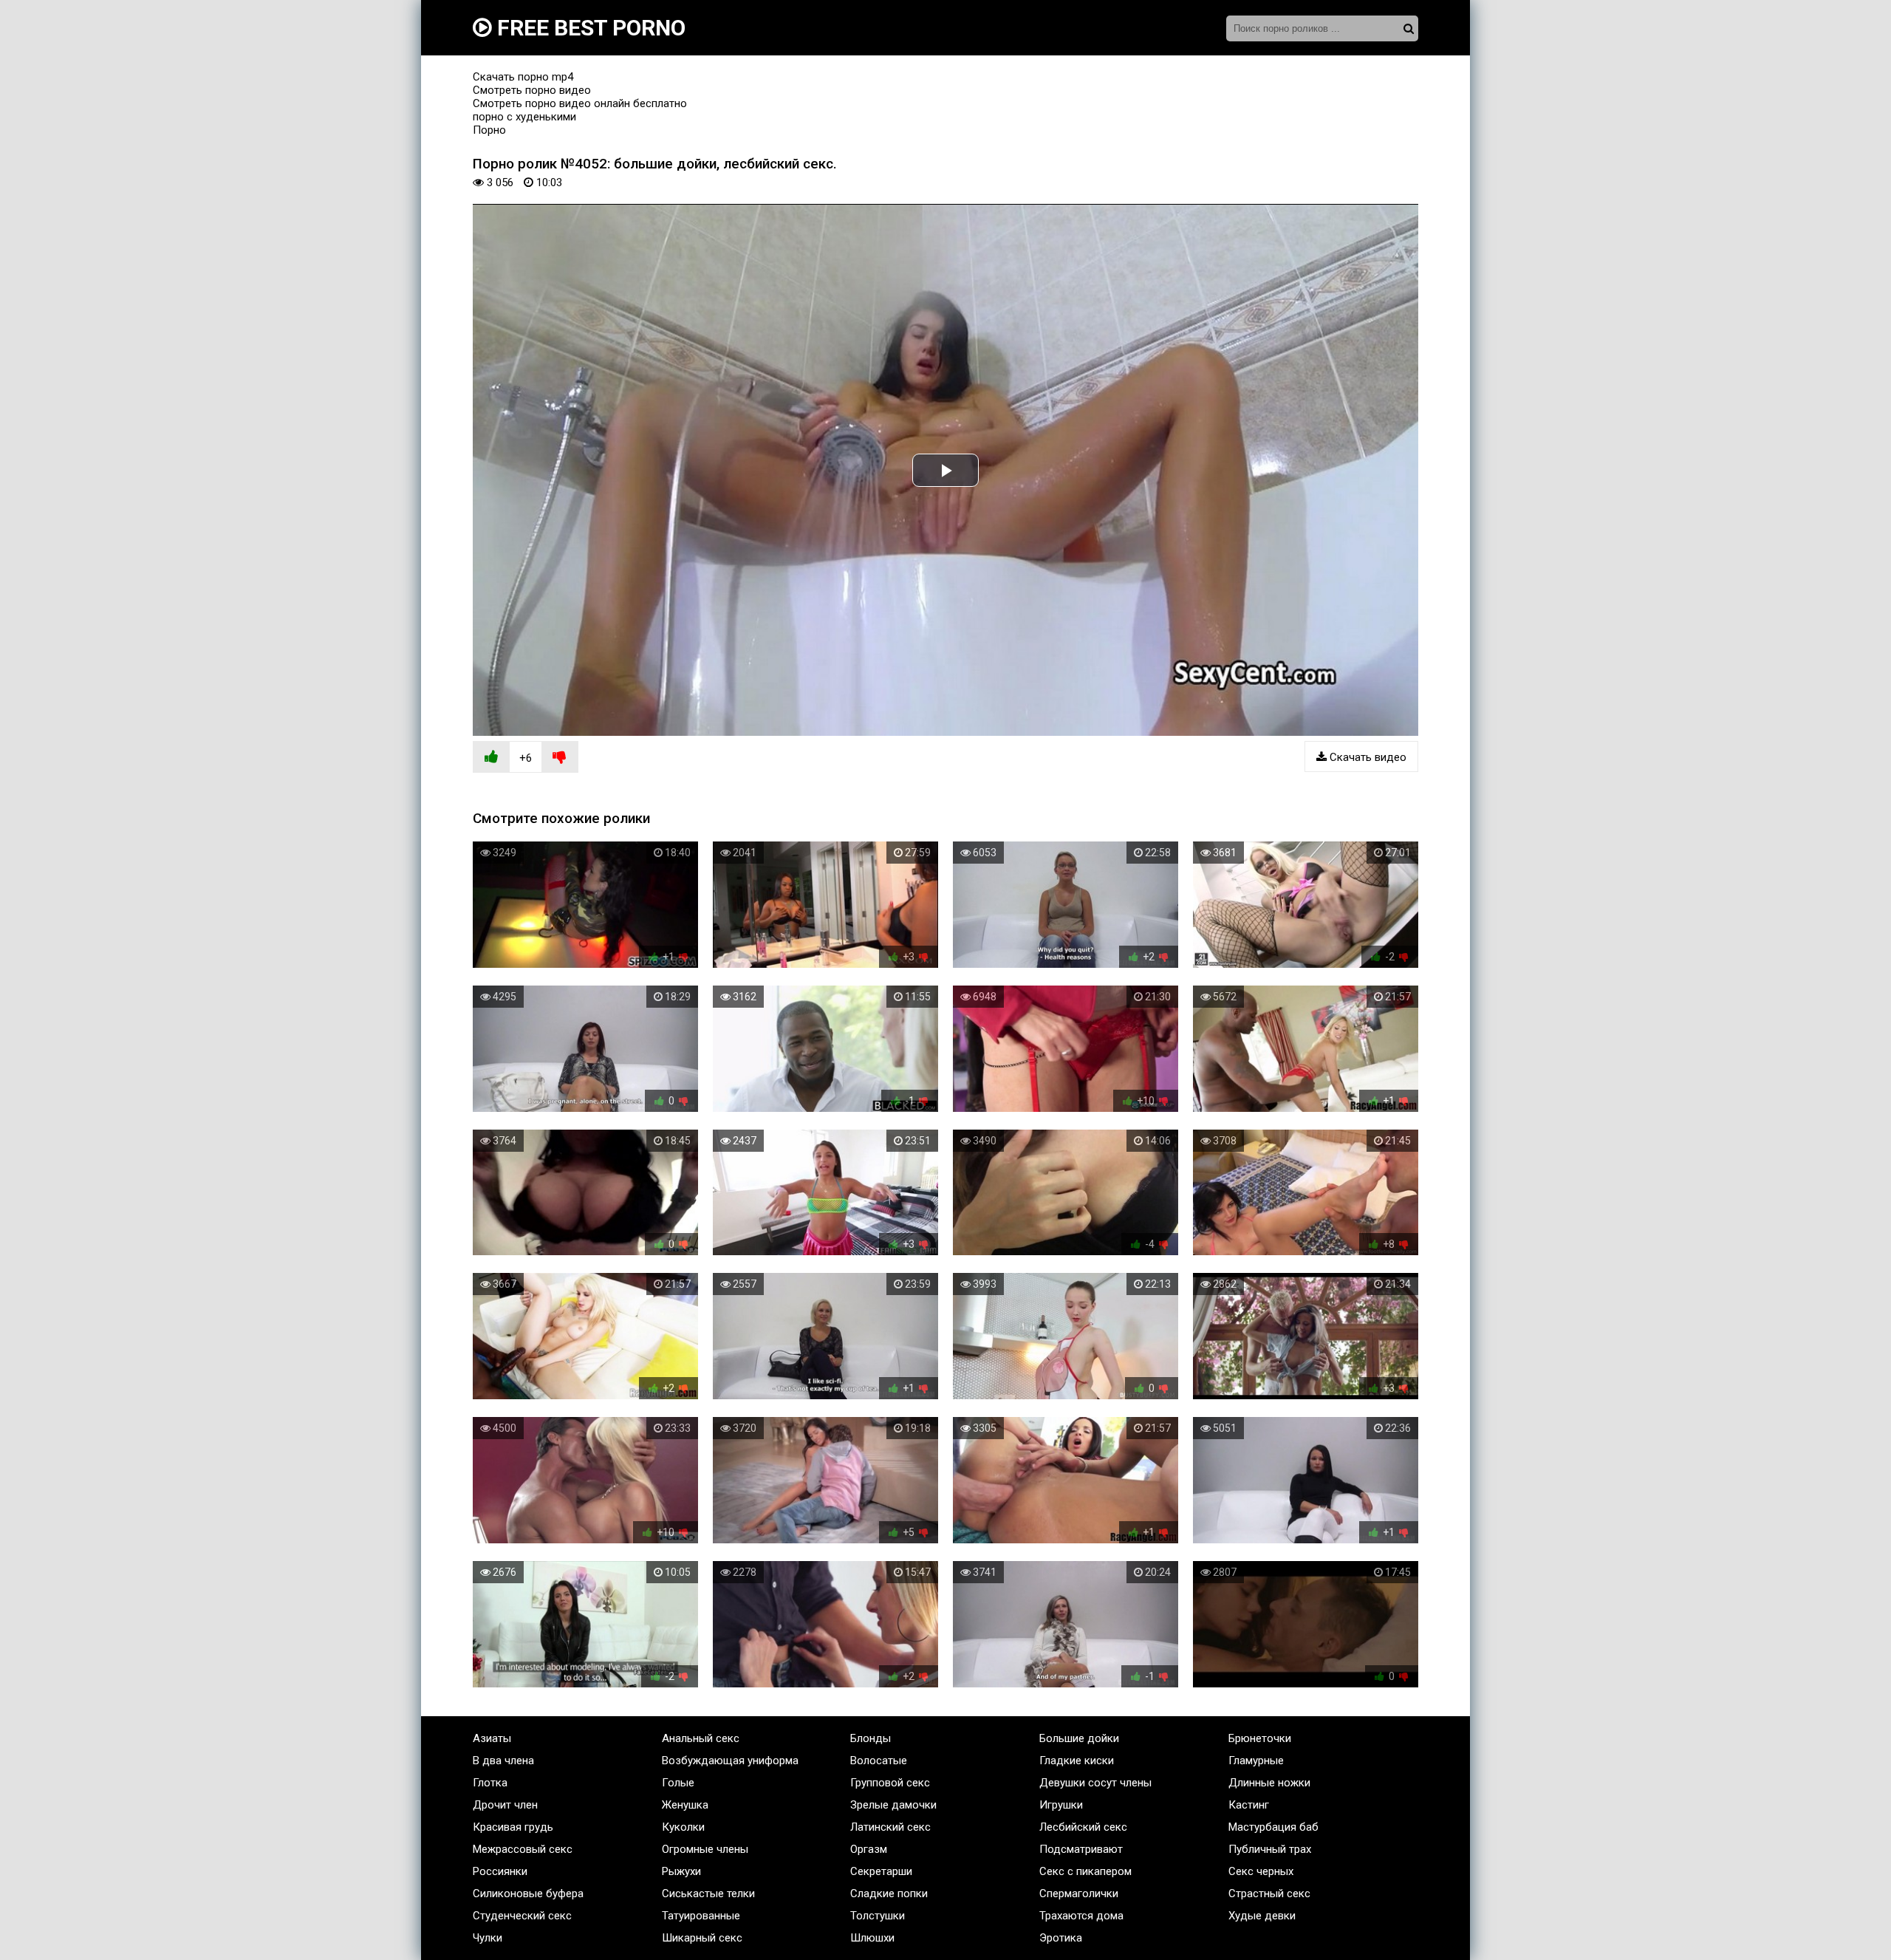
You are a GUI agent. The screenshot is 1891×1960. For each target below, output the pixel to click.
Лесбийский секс (1083, 1827)
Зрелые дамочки (893, 1805)
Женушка (685, 1805)
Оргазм (869, 1849)
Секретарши (881, 1871)
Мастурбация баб (1273, 1827)
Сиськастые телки (708, 1894)
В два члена (503, 1761)
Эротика (1061, 1938)
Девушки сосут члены (1095, 1783)
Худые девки (1262, 1916)
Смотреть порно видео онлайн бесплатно (580, 103)
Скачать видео (1367, 757)
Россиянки (500, 1871)
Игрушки (1061, 1805)
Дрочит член (505, 1805)
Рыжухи (681, 1871)
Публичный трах (1270, 1849)
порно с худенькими (524, 117)
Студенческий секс (522, 1916)
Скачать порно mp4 (523, 77)
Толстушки (878, 1916)
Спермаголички (1079, 1894)
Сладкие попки (889, 1894)
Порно (489, 130)
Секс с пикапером (1085, 1871)
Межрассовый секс (523, 1849)
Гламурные (1256, 1761)
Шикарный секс (702, 1938)
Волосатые (879, 1761)
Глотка (490, 1783)
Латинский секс (890, 1827)
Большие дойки (1079, 1738)
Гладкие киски (1077, 1761)
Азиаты (492, 1738)
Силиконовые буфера (528, 1894)
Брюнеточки (1260, 1738)
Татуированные (701, 1916)
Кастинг (1249, 1805)
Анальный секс (701, 1738)
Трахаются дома (1081, 1916)
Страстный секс (1269, 1894)
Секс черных (1261, 1871)
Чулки (488, 1938)
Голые (678, 1783)
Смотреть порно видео (532, 90)
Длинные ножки (1269, 1783)
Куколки (683, 1827)
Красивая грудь (513, 1827)
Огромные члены (705, 1849)
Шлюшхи (872, 1938)
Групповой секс (890, 1783)
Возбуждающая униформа (730, 1761)
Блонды (871, 1738)
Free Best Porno (589, 28)
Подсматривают (1081, 1849)
